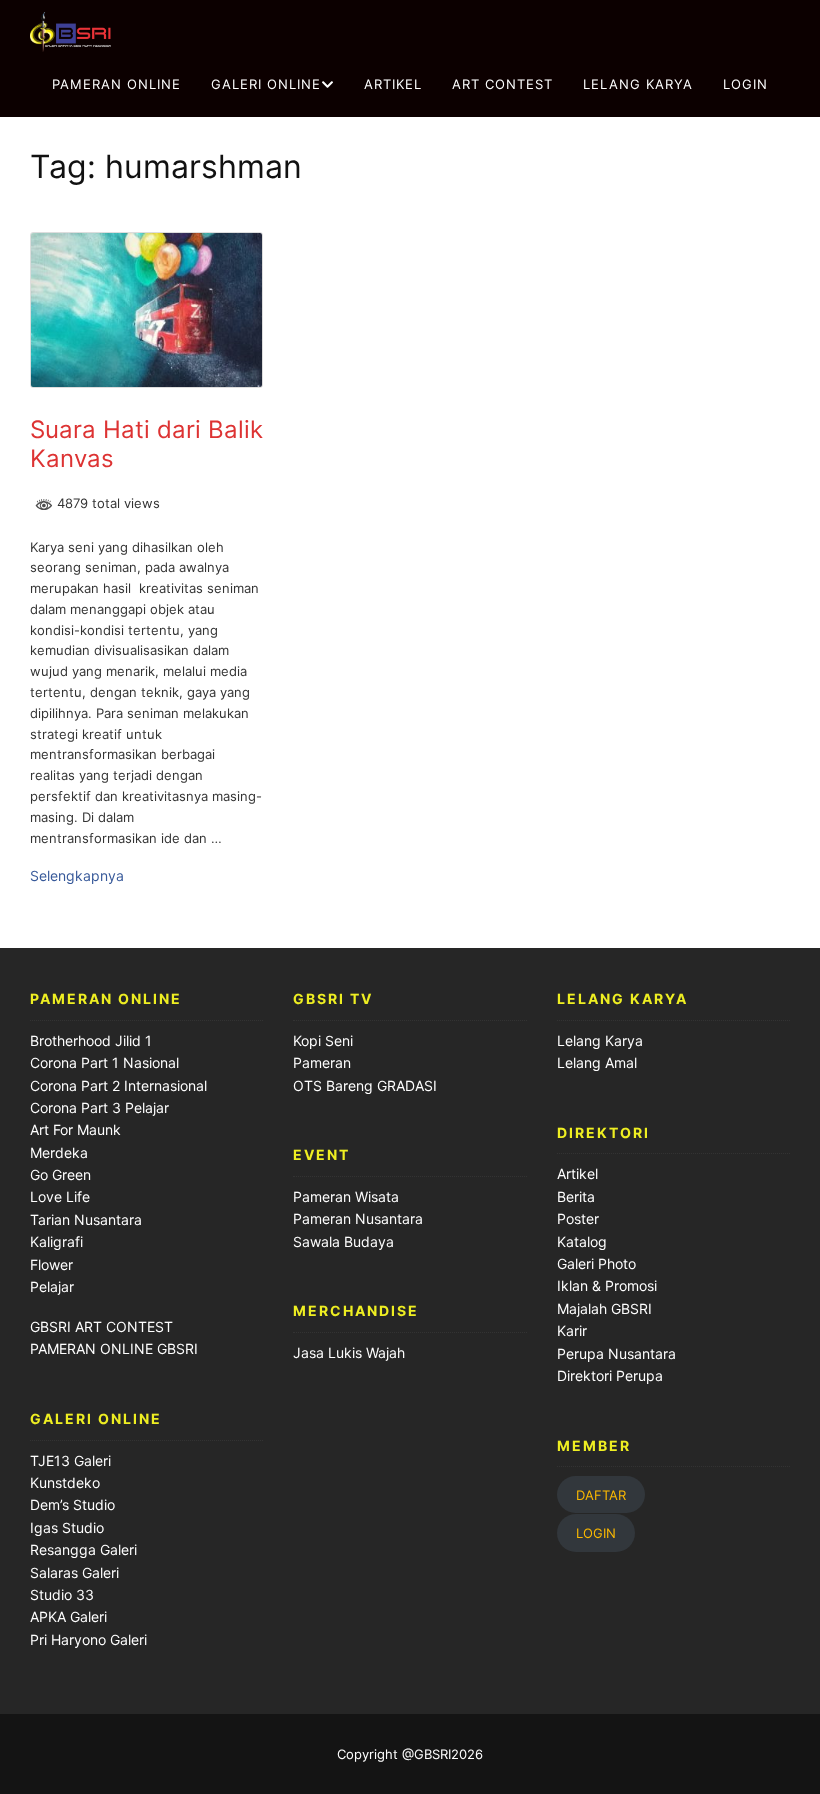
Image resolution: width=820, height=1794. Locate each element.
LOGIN (745, 84)
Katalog (582, 1241)
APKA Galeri (68, 1616)
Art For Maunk (75, 1129)
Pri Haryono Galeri (88, 1639)
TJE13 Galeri (70, 1460)
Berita (576, 1196)
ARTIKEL (393, 84)
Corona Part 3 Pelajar (99, 1107)
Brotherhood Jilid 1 (91, 1040)
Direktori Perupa (610, 1375)
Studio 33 (62, 1594)
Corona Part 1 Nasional (104, 1062)
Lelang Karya (600, 1040)
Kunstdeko (65, 1482)
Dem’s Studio (72, 1504)
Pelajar (52, 1286)
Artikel (577, 1173)
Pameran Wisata (346, 1196)
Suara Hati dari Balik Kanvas (146, 444)
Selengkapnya (77, 875)
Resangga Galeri (83, 1549)
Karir (572, 1330)
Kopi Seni (323, 1040)
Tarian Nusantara (86, 1219)
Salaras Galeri (74, 1572)
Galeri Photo (596, 1263)
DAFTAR (601, 1495)
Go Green (60, 1174)
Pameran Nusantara (358, 1218)
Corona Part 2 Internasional (118, 1085)
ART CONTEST (502, 84)
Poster (578, 1218)
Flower (51, 1264)
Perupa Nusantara (616, 1353)
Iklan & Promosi (607, 1285)
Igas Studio (67, 1527)
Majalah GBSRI (604, 1308)
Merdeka (59, 1152)
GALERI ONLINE (266, 84)
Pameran (322, 1062)
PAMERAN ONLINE (116, 84)
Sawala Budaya (343, 1241)
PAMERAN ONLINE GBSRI (116, 1348)
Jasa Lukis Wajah (349, 1352)
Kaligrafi (56, 1241)
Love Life (60, 1196)
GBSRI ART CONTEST (101, 1326)
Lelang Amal (597, 1062)
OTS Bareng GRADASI (365, 1085)
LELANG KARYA (638, 84)
